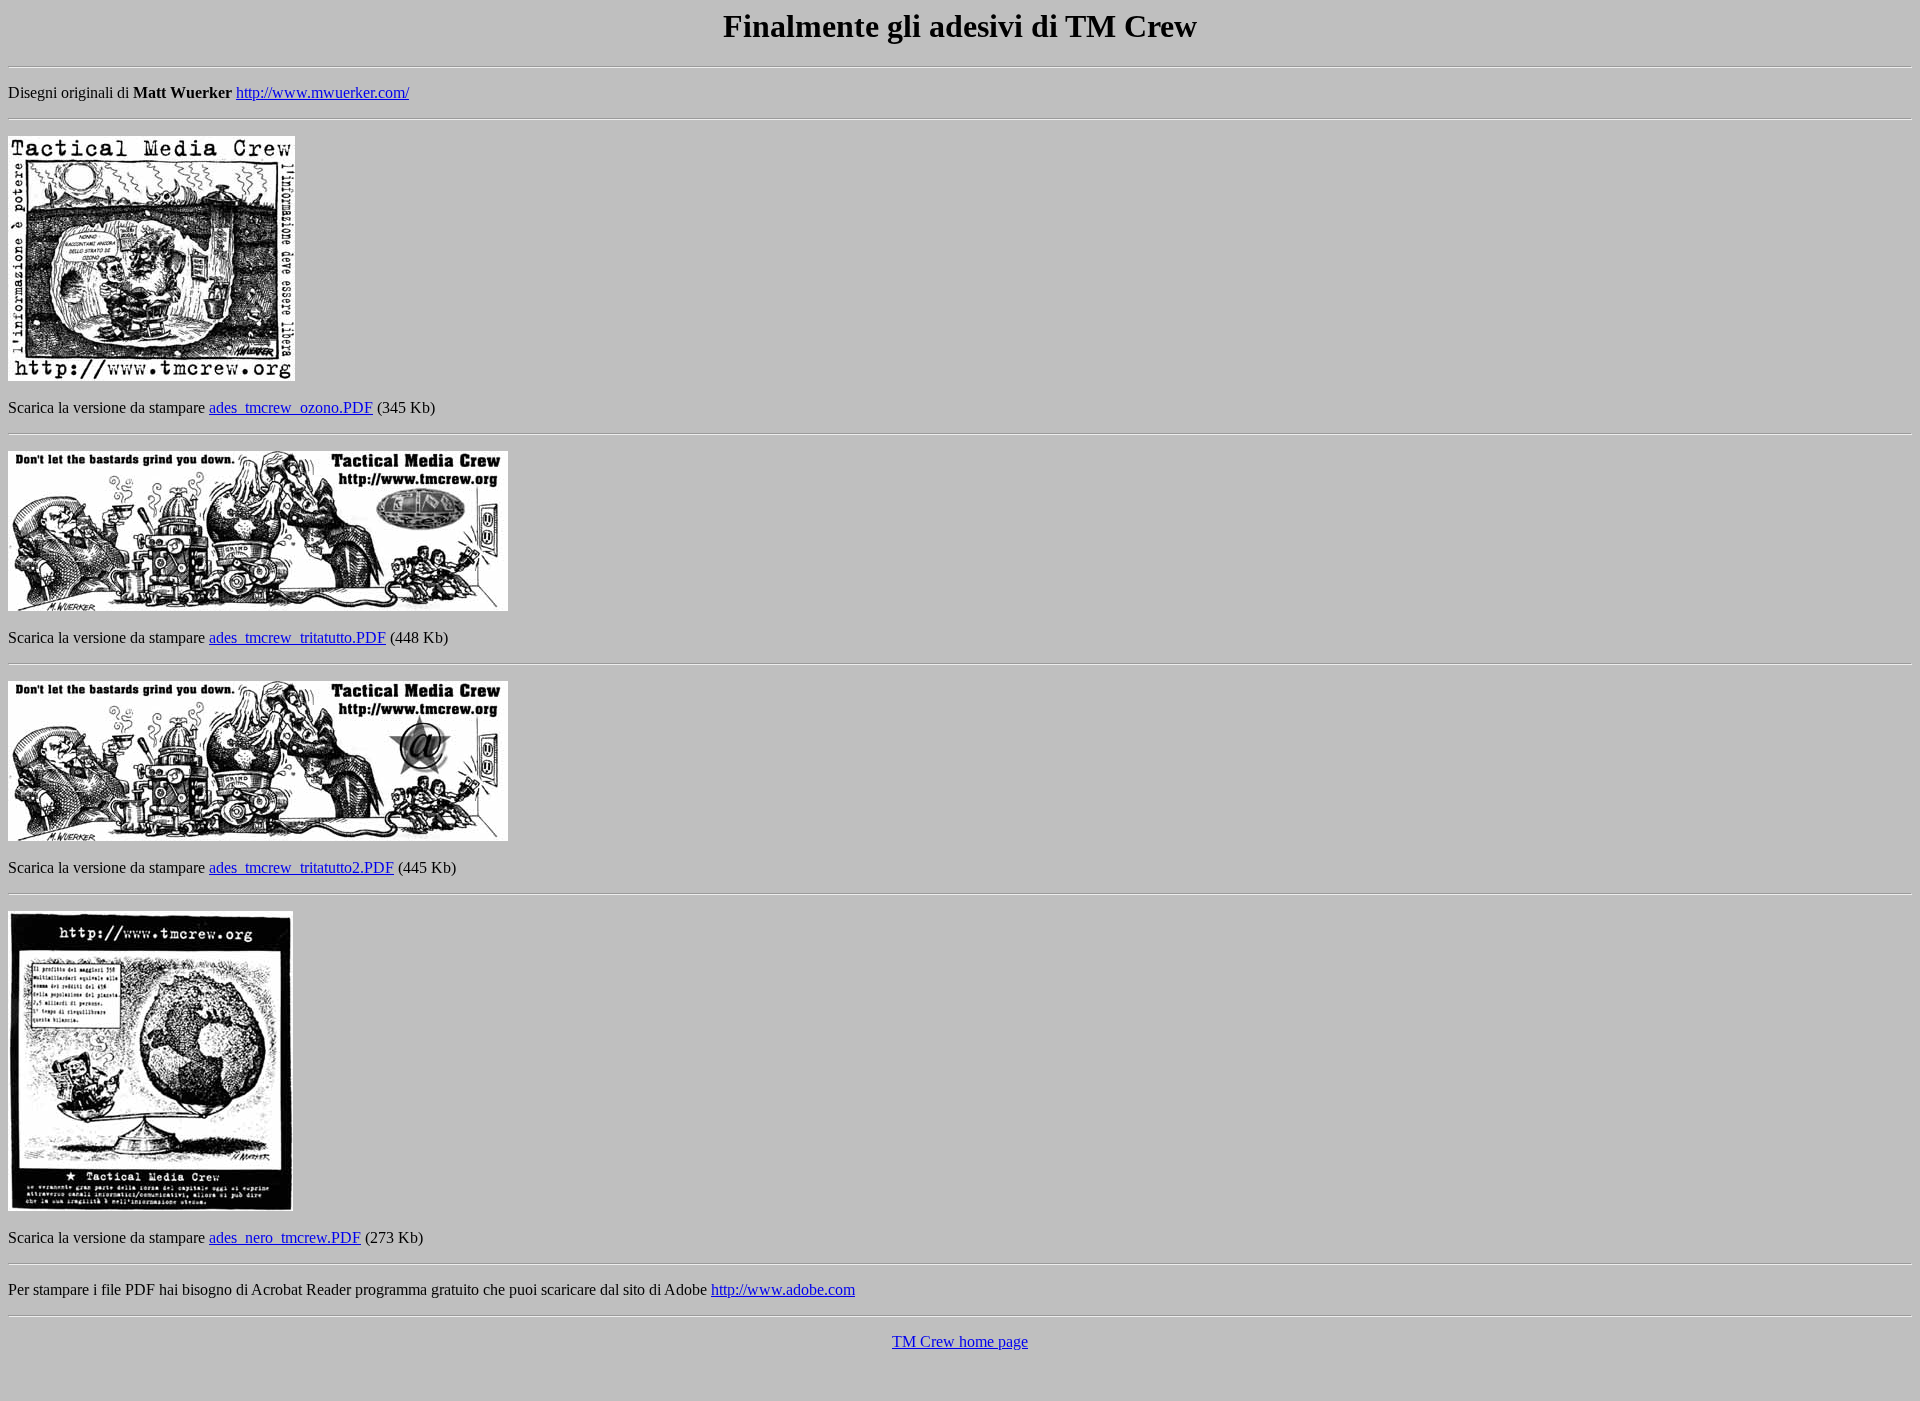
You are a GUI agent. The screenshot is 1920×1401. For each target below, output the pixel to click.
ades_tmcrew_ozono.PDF (291, 407)
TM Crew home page (960, 1341)
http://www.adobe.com (783, 1289)
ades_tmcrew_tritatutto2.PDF (301, 867)
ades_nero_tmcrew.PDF (285, 1237)
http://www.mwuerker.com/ (322, 92)
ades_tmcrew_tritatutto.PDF (297, 637)
